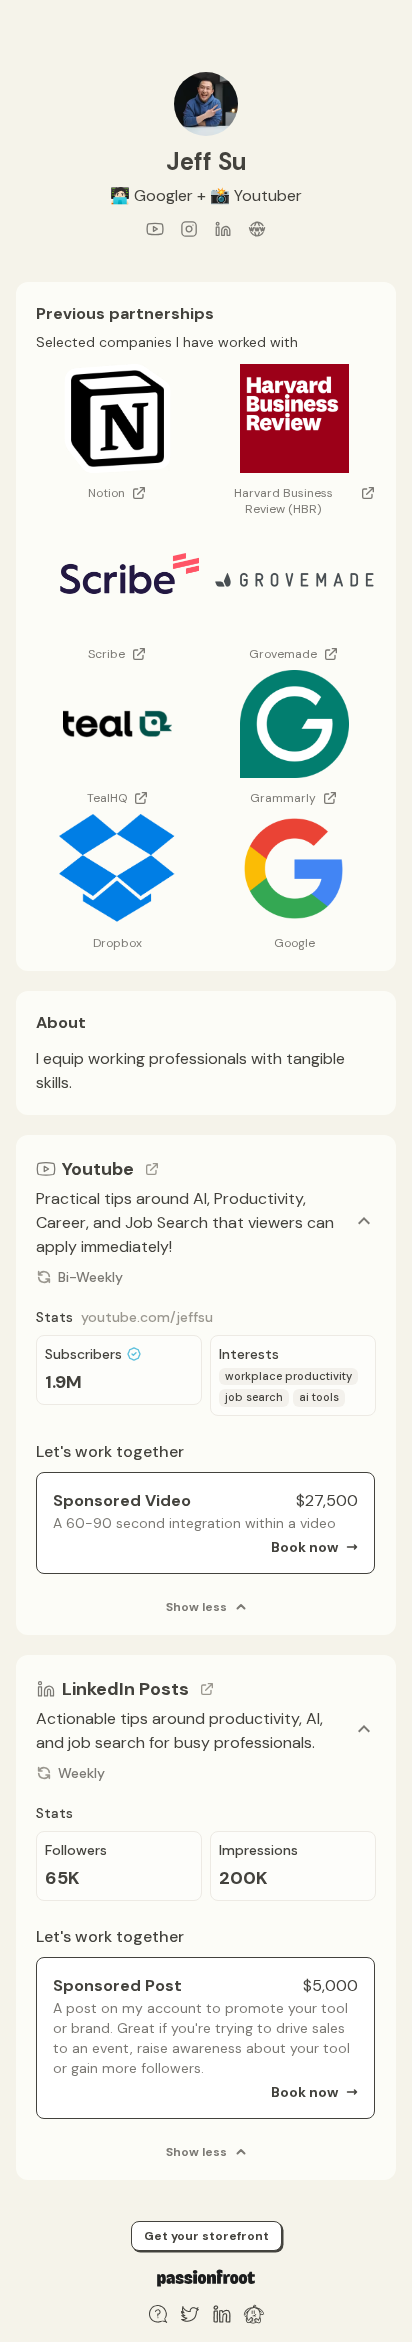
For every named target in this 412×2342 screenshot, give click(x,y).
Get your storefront (206, 2236)
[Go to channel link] (152, 1169)
